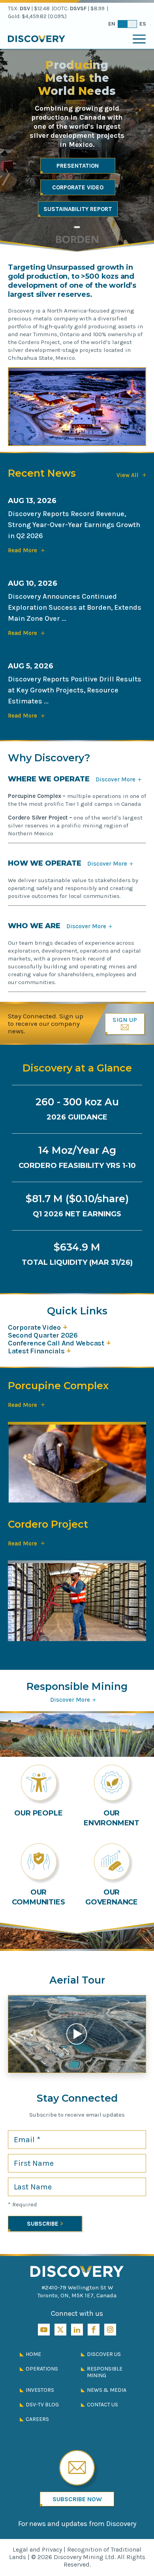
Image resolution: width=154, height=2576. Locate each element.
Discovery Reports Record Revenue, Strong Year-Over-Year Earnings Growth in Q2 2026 (74, 525)
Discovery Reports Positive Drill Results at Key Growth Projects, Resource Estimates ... (75, 690)
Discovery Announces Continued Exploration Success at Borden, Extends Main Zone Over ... (75, 607)
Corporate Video (78, 187)
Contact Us (102, 2405)
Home (33, 2354)
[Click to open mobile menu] (139, 39)
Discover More (118, 779)
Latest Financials (36, 1351)
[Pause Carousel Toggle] (77, 227)
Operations (42, 2369)
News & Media (107, 2390)
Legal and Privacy (37, 2549)
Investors (40, 2390)
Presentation (78, 166)
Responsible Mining (105, 2372)
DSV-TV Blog (42, 2405)
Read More (26, 1405)
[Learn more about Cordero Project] (77, 1607)
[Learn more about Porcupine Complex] (77, 1469)
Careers (37, 2419)
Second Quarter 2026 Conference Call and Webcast (56, 1339)
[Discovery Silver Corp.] (77, 2272)
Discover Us (104, 2354)
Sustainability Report (78, 209)
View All (131, 475)
